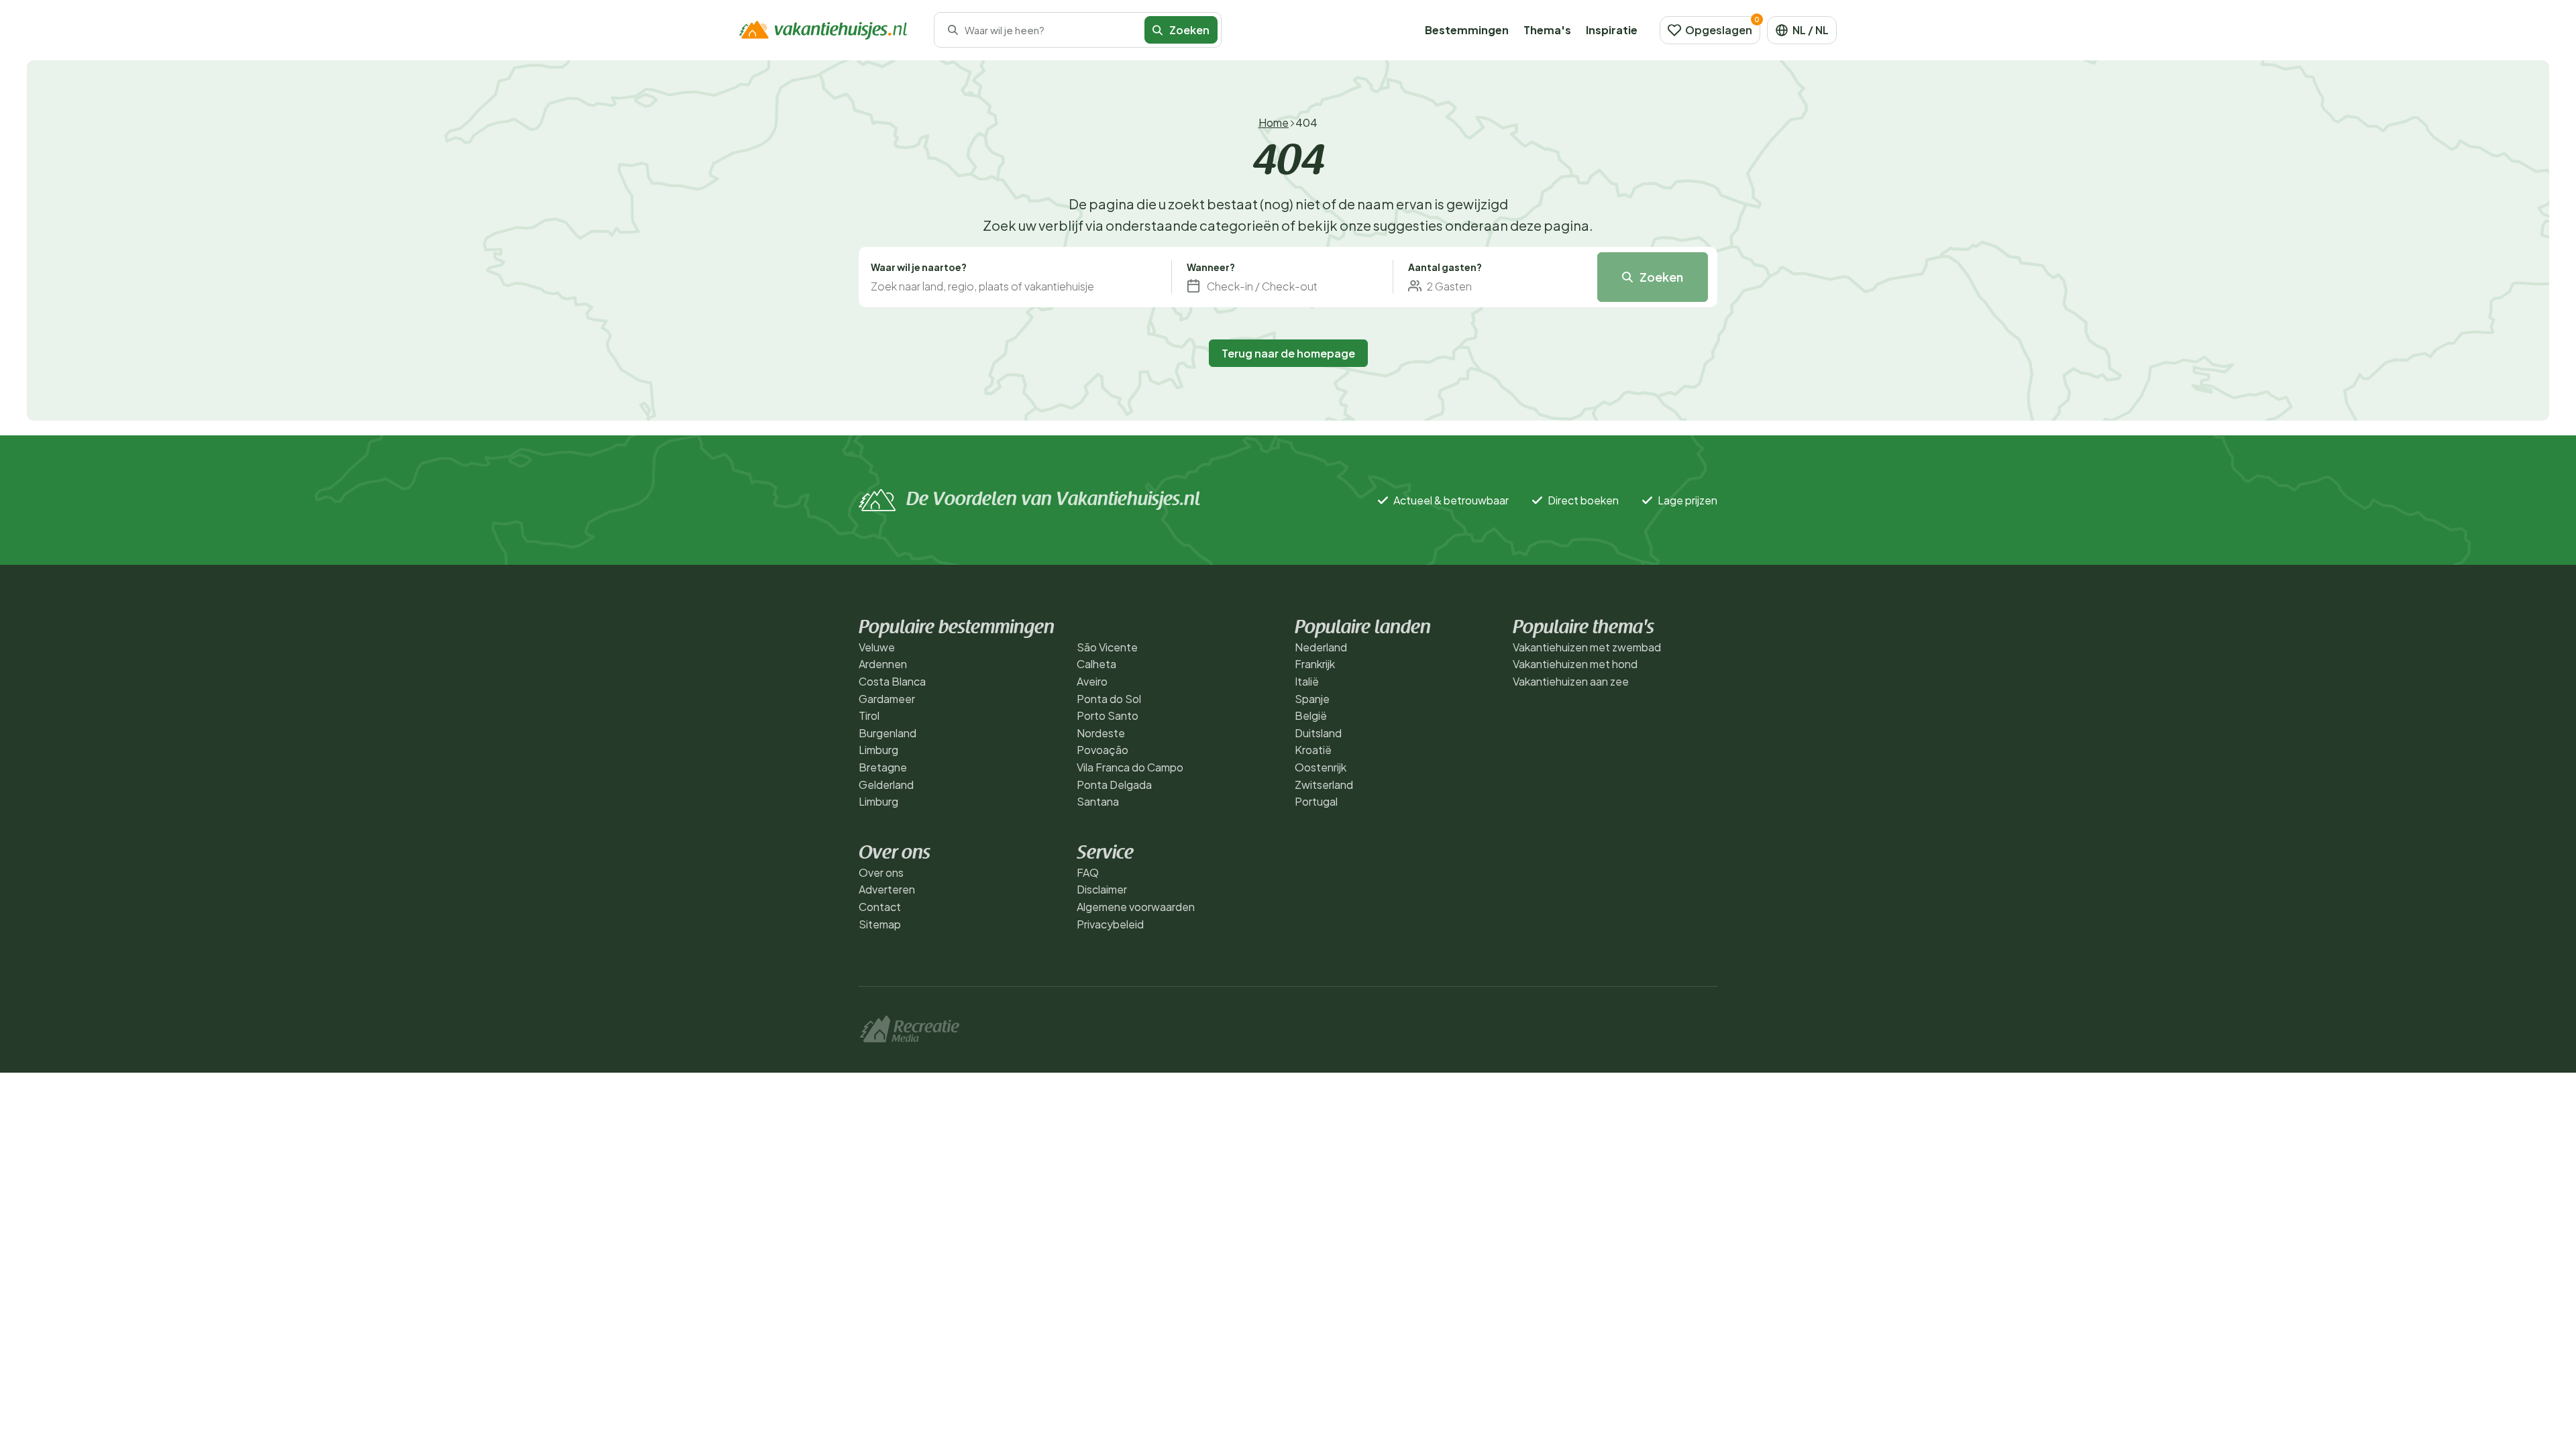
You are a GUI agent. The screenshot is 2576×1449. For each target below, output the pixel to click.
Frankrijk (1315, 664)
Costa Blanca (892, 681)
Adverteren (887, 889)
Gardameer (887, 699)
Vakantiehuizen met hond (1575, 664)
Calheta (1096, 664)
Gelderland (886, 785)
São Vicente (1107, 647)
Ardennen (883, 664)
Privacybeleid (1110, 924)
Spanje (1312, 699)
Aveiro (1092, 681)
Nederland (1321, 647)
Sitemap (880, 924)
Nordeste (1101, 733)
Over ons (881, 872)
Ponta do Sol (1109, 699)
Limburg (878, 750)
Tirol (869, 715)
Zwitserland (1324, 785)
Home (1274, 122)
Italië (1307, 681)
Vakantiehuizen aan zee (1571, 681)
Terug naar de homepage (1288, 353)
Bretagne (883, 767)
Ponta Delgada (1114, 785)
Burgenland (888, 733)
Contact (880, 907)
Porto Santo (1108, 715)
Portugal (1316, 801)
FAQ (1088, 872)
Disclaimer (1102, 889)
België (1311, 715)
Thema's (1547, 30)
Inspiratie (1612, 30)
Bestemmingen (1467, 30)
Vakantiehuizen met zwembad (1587, 647)
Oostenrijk (1321, 767)
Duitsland (1318, 733)
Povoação (1103, 750)
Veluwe (877, 647)
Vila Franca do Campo (1130, 767)
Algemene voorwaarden (1136, 907)
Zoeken (1661, 277)
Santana (1098, 801)
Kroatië (1313, 750)
